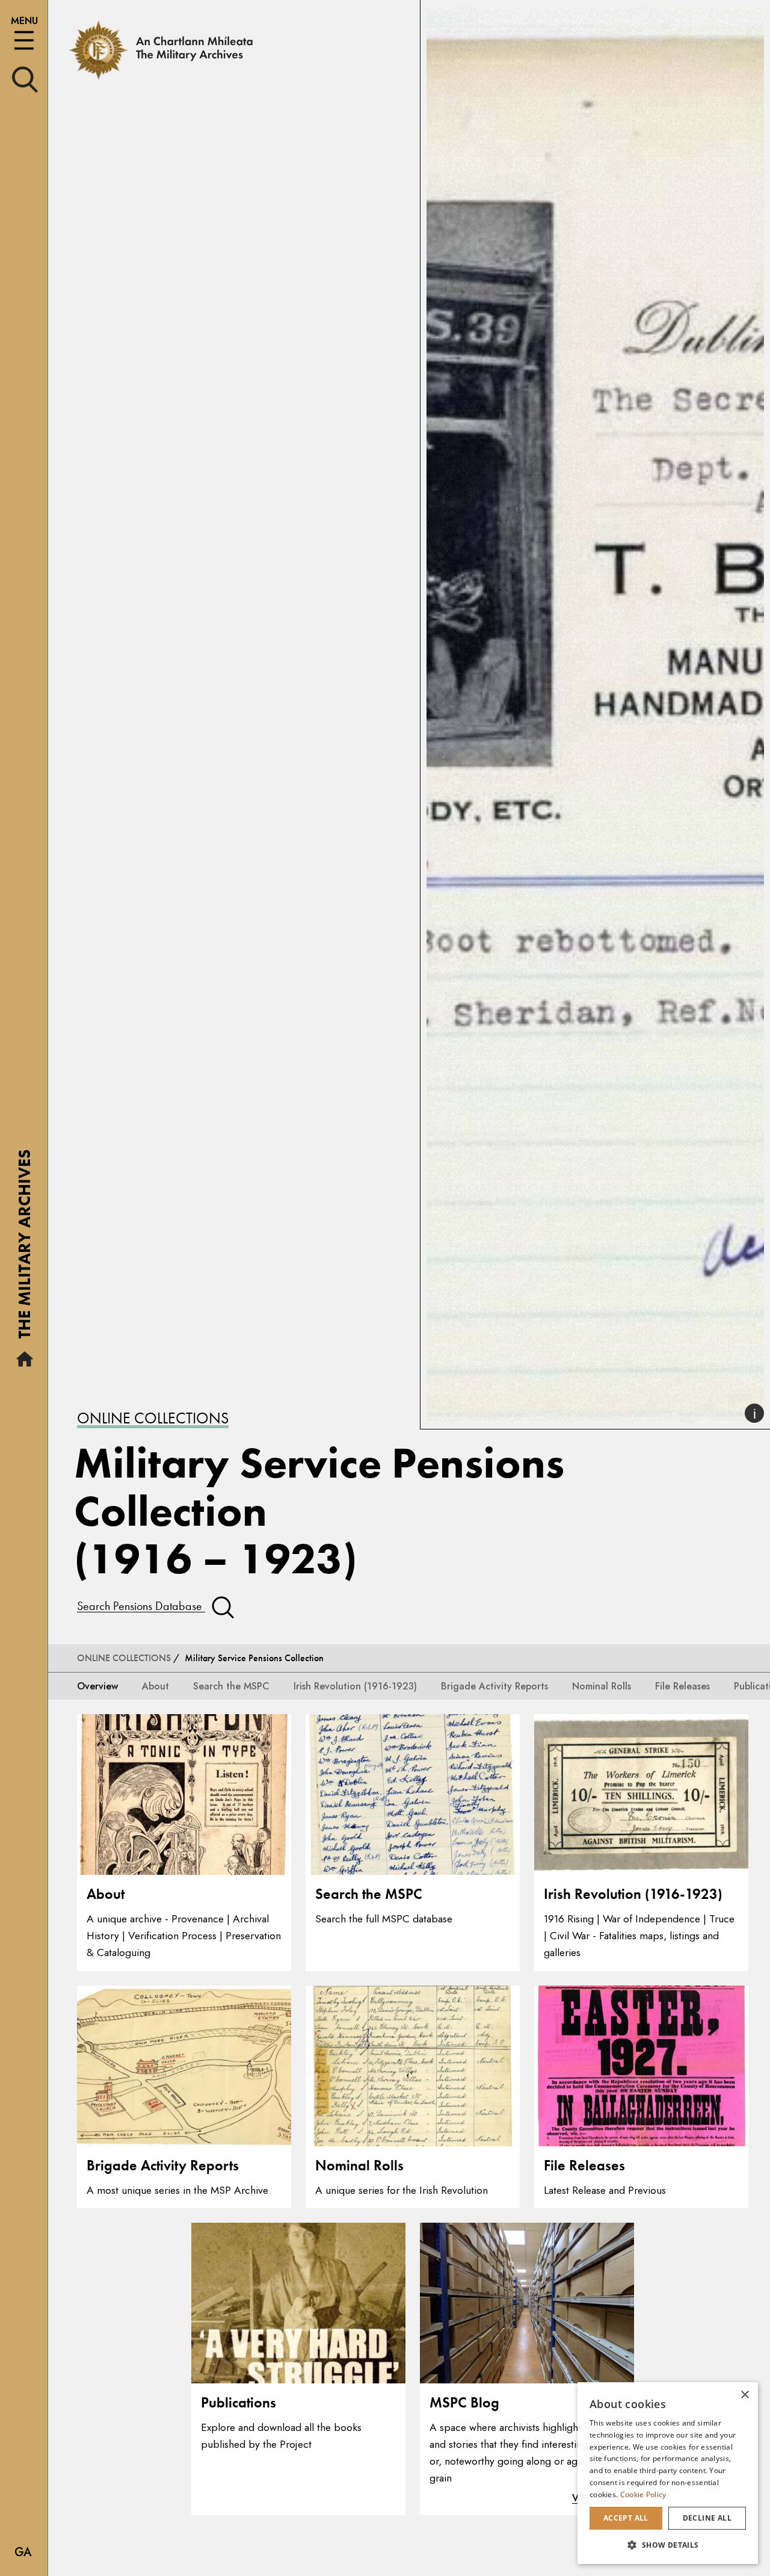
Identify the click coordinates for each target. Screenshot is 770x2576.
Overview (97, 1686)
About (156, 1686)
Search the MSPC (231, 1686)
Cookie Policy (643, 2494)
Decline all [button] (707, 2518)
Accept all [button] (626, 2518)
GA (23, 2552)
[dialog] (668, 2473)
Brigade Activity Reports (494, 1686)
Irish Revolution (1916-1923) (355, 1686)
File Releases (682, 1686)
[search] (25, 79)
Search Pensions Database (141, 1606)
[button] (668, 2545)
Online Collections (153, 1418)
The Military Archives (24, 1248)
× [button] (744, 2395)
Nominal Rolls (602, 1686)
